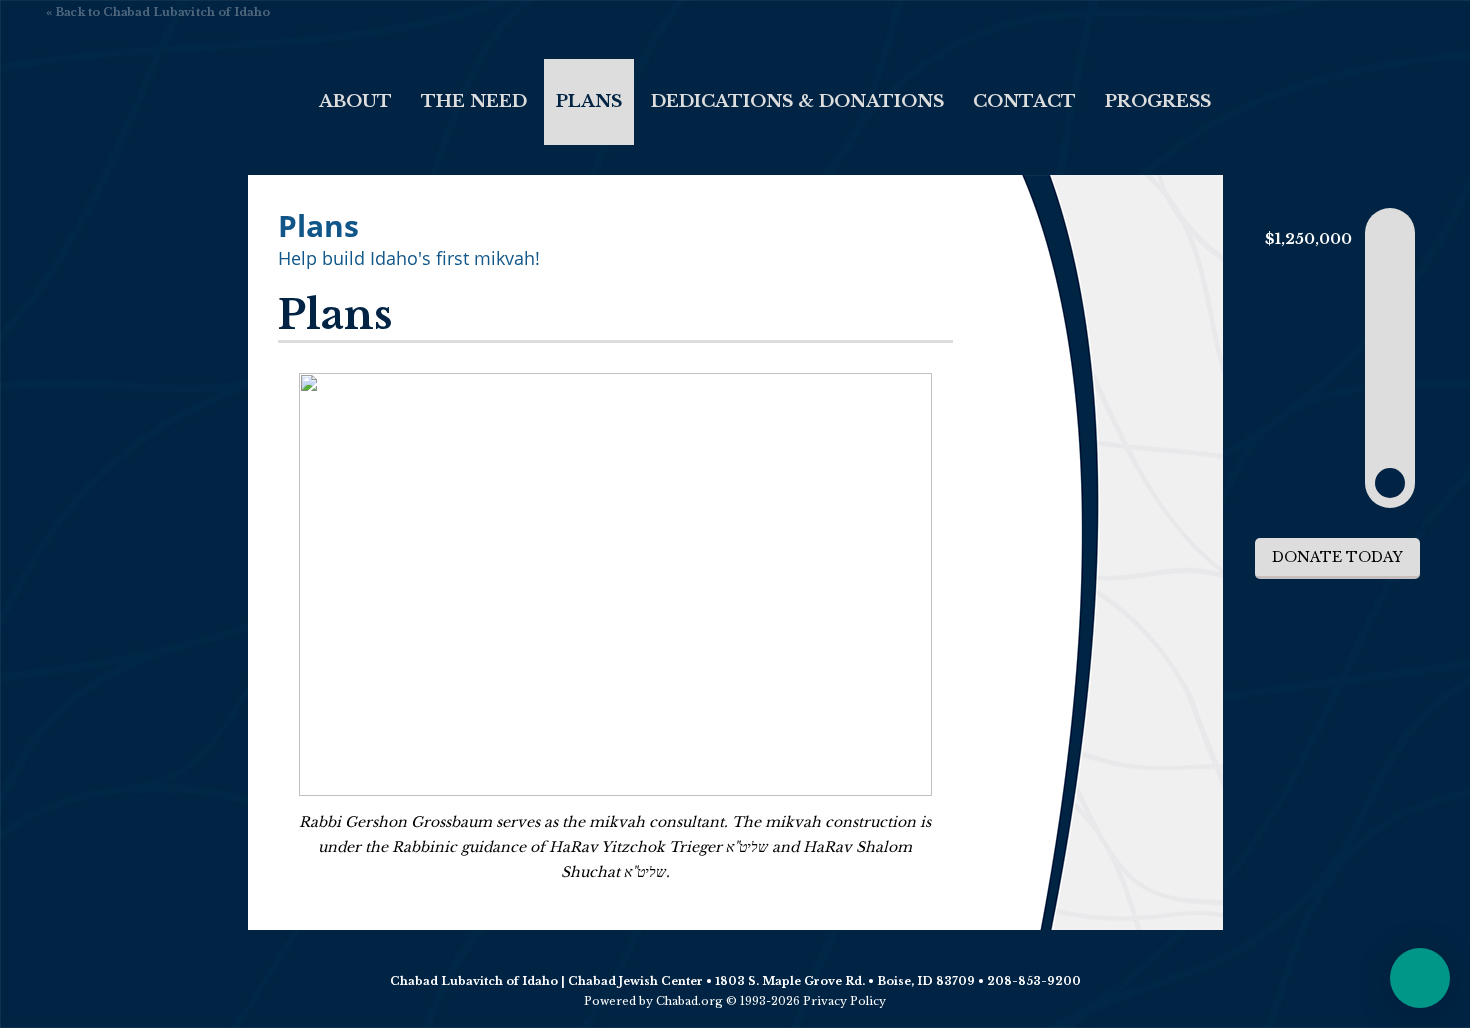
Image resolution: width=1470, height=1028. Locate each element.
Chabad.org (689, 1001)
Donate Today (1337, 557)
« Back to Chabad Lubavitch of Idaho (158, 12)
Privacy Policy (844, 1001)
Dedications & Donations (797, 101)
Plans (589, 101)
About (355, 101)
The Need (474, 101)
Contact (1024, 101)
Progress (1158, 101)
